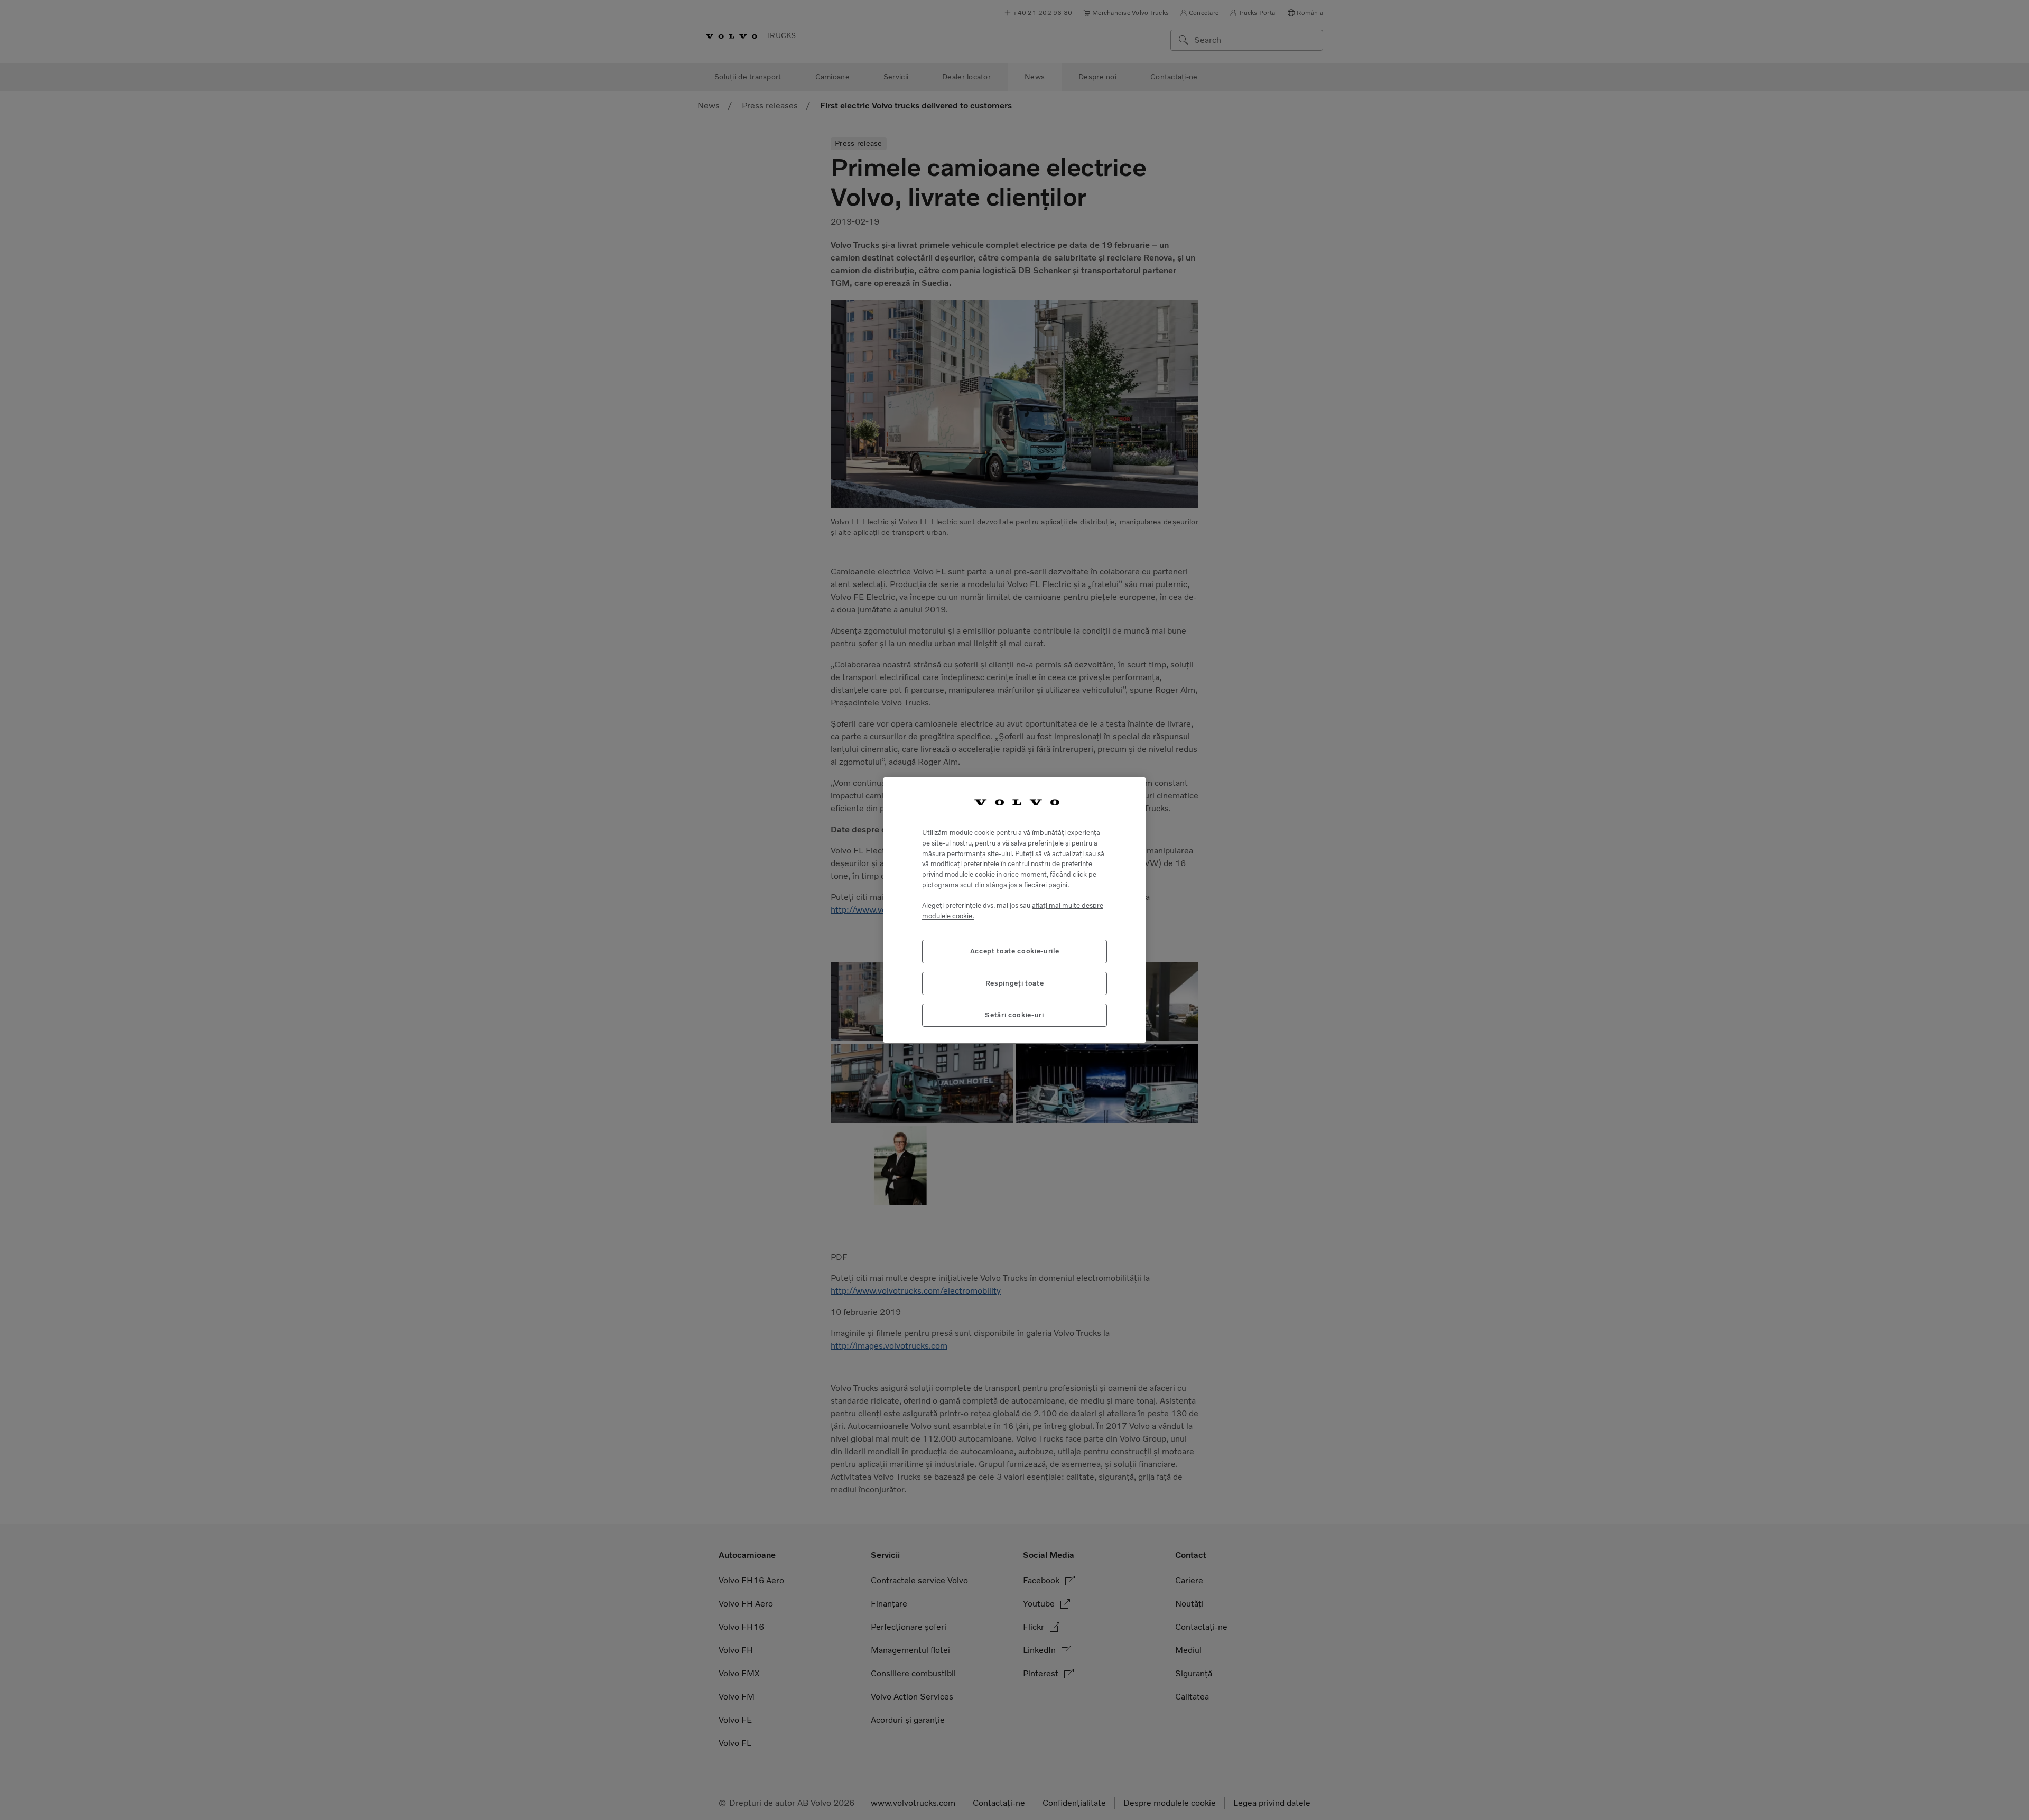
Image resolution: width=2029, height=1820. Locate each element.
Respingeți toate (1015, 983)
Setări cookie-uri (1014, 1015)
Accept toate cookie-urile (1015, 951)
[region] (1015, 910)
